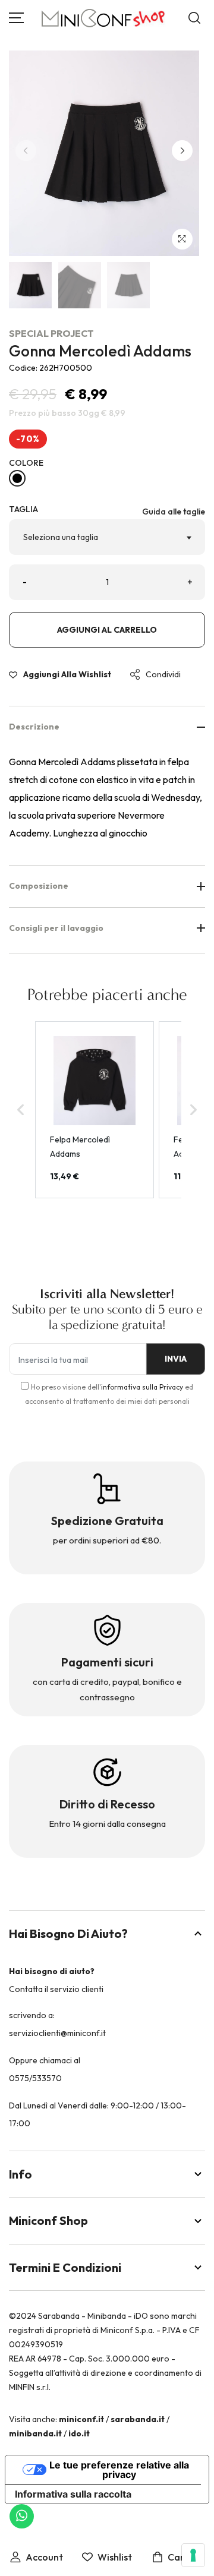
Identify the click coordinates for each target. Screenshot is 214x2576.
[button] (182, 151)
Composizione (39, 886)
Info (21, 2174)
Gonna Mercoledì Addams (100, 351)
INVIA (176, 1359)
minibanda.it (35, 2433)
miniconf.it (81, 2419)
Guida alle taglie (174, 512)
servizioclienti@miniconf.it (57, 2033)
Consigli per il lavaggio (56, 928)
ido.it (79, 2433)
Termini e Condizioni (65, 2267)
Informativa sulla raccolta (73, 2494)
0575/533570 (35, 2078)
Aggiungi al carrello (107, 630)
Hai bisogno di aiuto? (68, 1933)
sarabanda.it (138, 2419)
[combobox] (107, 537)
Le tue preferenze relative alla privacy (119, 2470)
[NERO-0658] (17, 478)
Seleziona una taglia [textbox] (61, 537)
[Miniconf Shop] (104, 18)
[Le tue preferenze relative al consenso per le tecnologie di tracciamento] (193, 2555)
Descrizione (34, 727)
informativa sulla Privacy (142, 1387)
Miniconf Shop (48, 2220)
